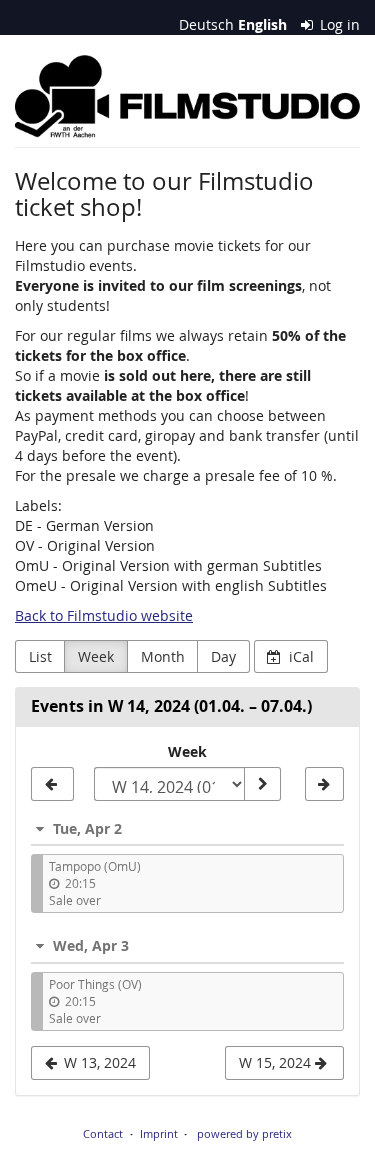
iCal (299, 656)
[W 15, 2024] (324, 784)
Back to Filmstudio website (104, 615)
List (40, 656)
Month (163, 656)
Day (223, 656)
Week (96, 656)
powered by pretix (244, 1133)
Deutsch (206, 24)
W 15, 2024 (277, 1062)
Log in (338, 24)
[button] (187, 828)
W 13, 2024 (98, 1062)
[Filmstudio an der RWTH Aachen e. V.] (187, 96)
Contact (103, 1133)
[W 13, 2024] (52, 784)
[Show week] (262, 784)
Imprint (159, 1133)
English (262, 24)
